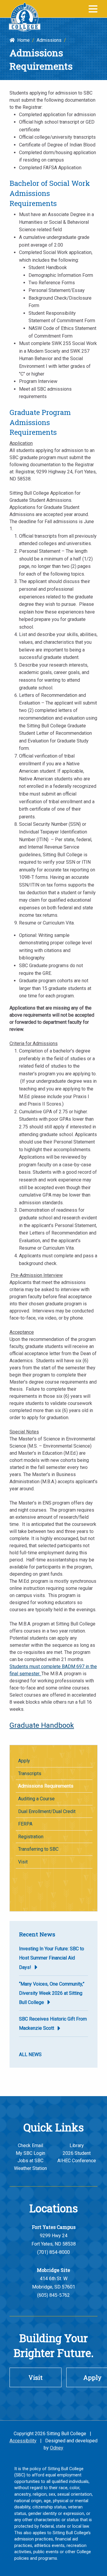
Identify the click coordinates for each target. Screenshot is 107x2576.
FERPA (25, 1824)
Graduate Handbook (42, 1725)
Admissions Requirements (46, 1786)
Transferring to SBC (38, 1849)
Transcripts (30, 1774)
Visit (23, 1862)
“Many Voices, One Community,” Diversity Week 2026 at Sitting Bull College (52, 1993)
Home (22, 40)
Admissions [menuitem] (49, 40)
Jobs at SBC (30, 2161)
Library (77, 2145)
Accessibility (23, 2441)
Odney (57, 2448)
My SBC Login (30, 2153)
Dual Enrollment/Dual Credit (47, 1811)
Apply (24, 1761)
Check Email (30, 2145)
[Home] (25, 17)
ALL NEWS (30, 2054)
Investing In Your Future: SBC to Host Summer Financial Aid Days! (52, 1958)
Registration (31, 1837)
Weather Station (30, 2168)
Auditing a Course (36, 1799)
